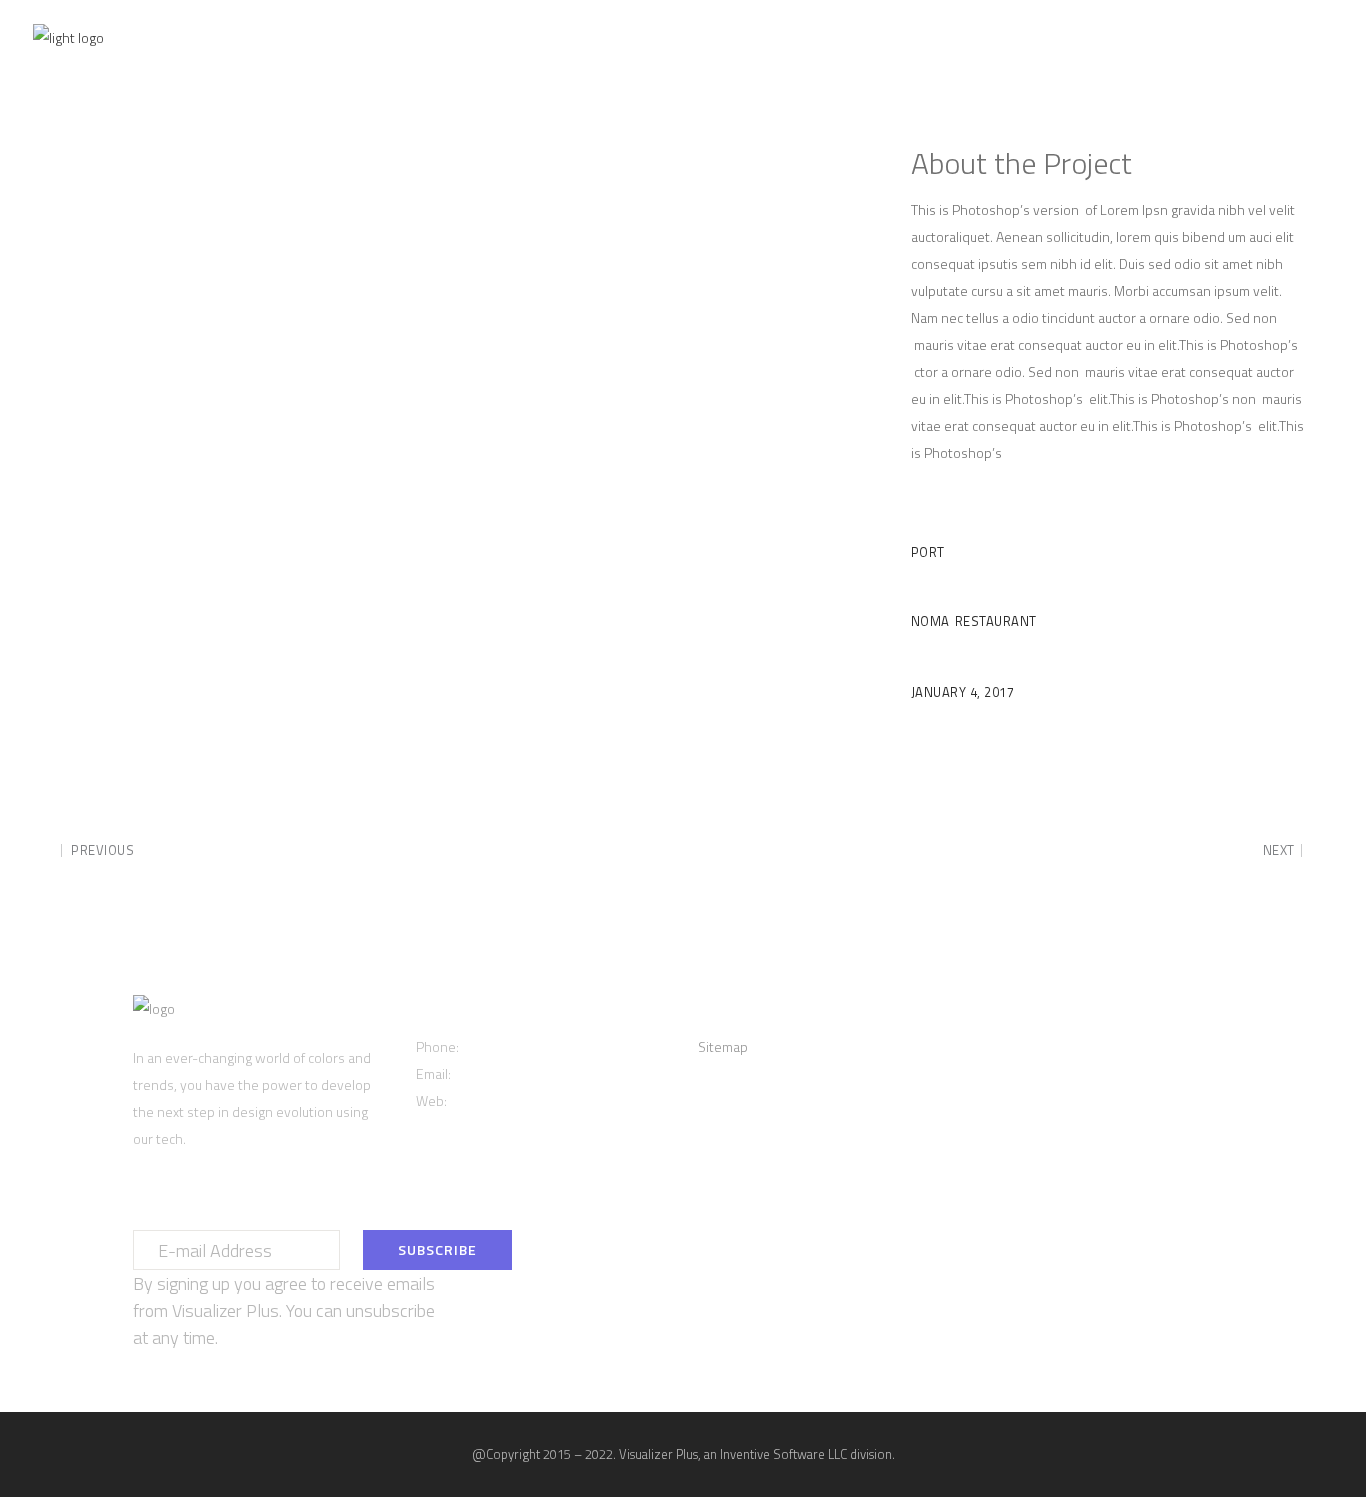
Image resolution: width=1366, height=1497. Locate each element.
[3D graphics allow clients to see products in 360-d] (1016, 1013)
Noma (930, 621)
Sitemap (723, 1046)
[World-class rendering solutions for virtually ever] (1106, 1039)
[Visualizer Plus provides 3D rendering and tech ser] (1197, 1013)
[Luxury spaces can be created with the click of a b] (1106, 1013)
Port (928, 552)
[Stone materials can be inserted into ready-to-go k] (1016, 1039)
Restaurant (996, 621)
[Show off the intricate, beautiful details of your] (1197, 1039)
